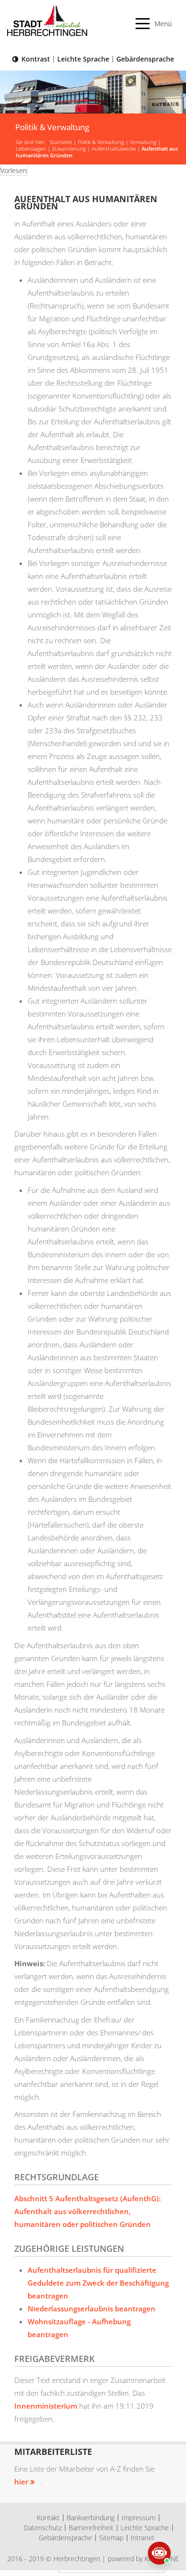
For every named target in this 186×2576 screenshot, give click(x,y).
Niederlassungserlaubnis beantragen (92, 2309)
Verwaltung (143, 142)
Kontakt (48, 2518)
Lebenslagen (31, 149)
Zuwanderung (69, 149)
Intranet (143, 2538)
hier (21, 2482)
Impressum (139, 2518)
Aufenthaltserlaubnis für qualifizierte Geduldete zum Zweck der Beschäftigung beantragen (98, 2283)
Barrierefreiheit (91, 2528)
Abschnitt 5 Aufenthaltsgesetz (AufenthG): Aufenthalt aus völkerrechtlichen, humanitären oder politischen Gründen (88, 2211)
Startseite (61, 142)
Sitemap (111, 2538)
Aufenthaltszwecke (114, 149)
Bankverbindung (91, 2518)
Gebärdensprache (145, 59)
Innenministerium (46, 2406)
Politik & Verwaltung (101, 142)
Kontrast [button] (36, 59)
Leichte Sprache (83, 59)
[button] (154, 24)
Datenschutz (43, 2528)
